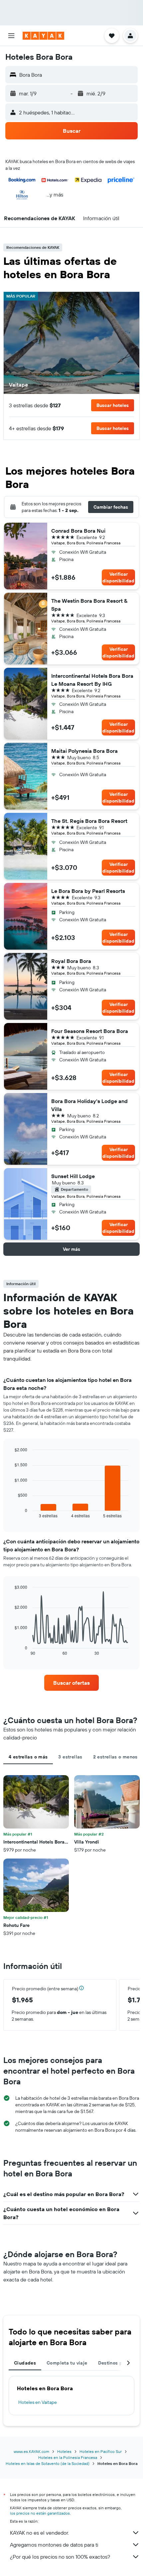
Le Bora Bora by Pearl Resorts (88, 891)
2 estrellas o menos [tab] (115, 1757)
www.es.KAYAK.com (31, 2451)
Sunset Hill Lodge (73, 1176)
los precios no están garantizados (40, 2513)
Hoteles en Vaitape (38, 2402)
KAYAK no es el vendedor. (39, 2533)
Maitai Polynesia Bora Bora (84, 751)
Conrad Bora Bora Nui (78, 531)
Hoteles (64, 2451)
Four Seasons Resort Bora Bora (90, 1031)
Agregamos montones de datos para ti (54, 2545)
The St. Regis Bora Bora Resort (89, 821)
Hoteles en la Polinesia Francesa (68, 2457)
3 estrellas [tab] (70, 1757)
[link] (71, 1683)
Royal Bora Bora (71, 961)
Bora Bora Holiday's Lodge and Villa (89, 1105)
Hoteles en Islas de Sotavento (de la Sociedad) (48, 2463)
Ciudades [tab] (25, 2363)
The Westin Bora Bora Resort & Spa (89, 605)
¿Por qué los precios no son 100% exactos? (60, 2557)
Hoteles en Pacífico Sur (101, 2451)
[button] (11, 36)
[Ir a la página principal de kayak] (43, 36)
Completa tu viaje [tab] (67, 2363)
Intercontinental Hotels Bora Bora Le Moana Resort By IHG (92, 680)
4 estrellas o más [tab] (28, 1757)
